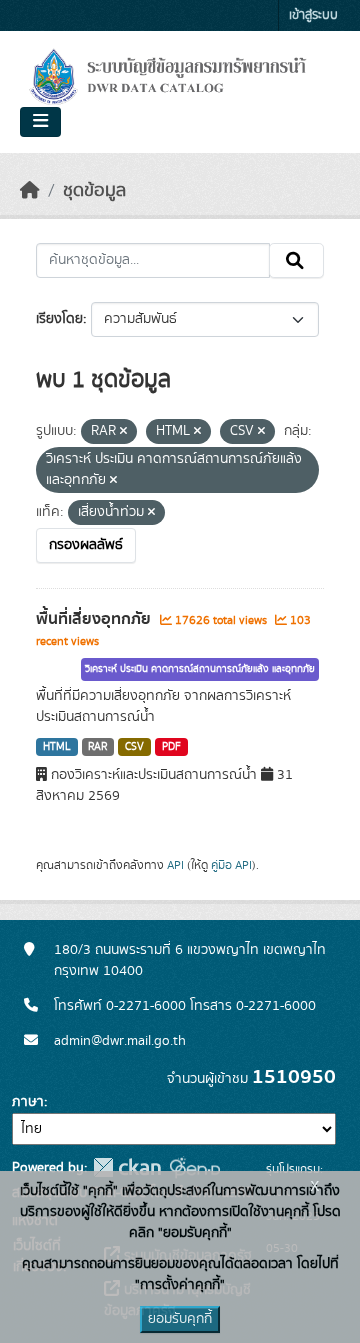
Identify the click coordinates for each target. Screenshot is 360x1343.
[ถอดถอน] (123, 432)
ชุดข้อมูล (94, 191)
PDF (171, 747)
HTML (57, 747)
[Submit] (296, 261)
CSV (134, 747)
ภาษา (28, 1102)
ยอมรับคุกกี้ (180, 1319)
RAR (97, 747)
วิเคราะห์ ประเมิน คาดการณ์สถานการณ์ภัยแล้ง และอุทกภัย (200, 669)
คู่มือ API (231, 865)
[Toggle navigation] (40, 122)
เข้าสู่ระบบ (313, 15)
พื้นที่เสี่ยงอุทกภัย (95, 619)
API (175, 865)
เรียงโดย (59, 319)
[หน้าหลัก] (30, 191)
